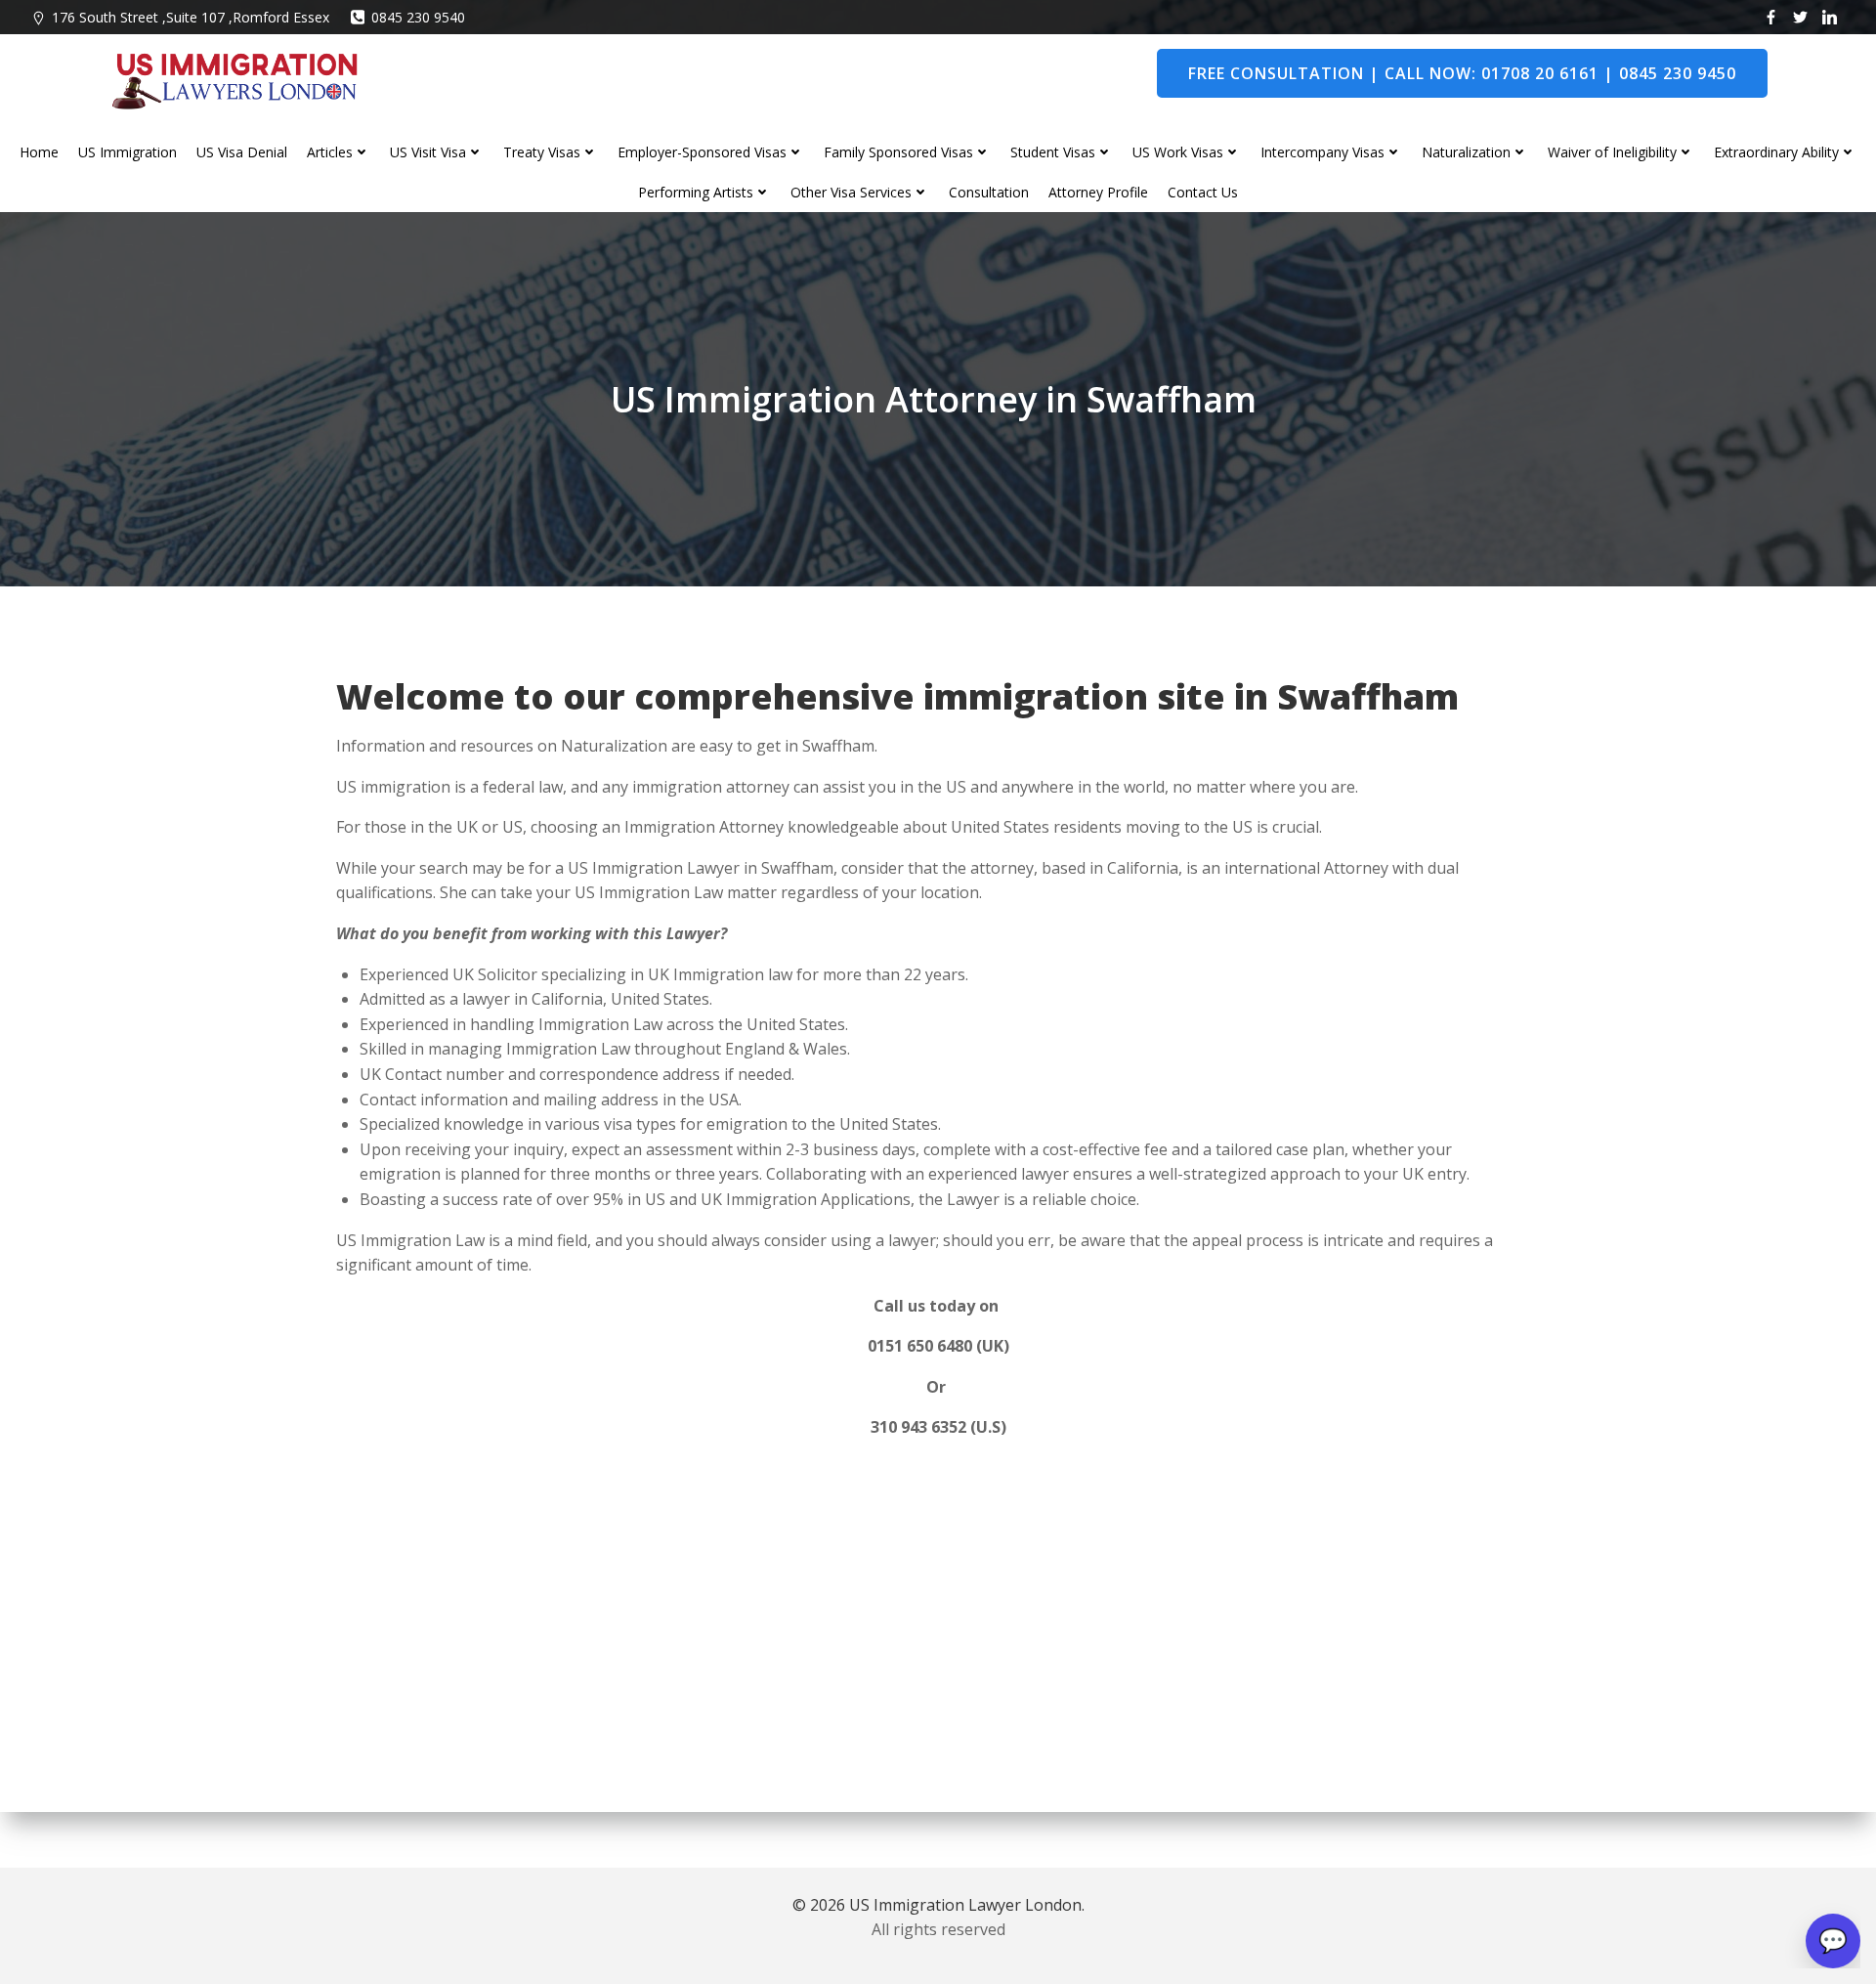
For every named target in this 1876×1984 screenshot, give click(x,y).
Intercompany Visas (1322, 152)
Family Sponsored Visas (898, 152)
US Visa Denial (242, 152)
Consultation (989, 192)
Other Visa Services (851, 192)
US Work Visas (1178, 152)
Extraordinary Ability (1776, 152)
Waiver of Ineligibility (1612, 152)
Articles (330, 152)
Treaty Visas (542, 152)
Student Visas (1053, 152)
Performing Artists (696, 192)
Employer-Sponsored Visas (702, 152)
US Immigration (128, 152)
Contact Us (1203, 192)
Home (39, 152)
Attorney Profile (1098, 192)
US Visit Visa (428, 152)
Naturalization (1466, 152)
